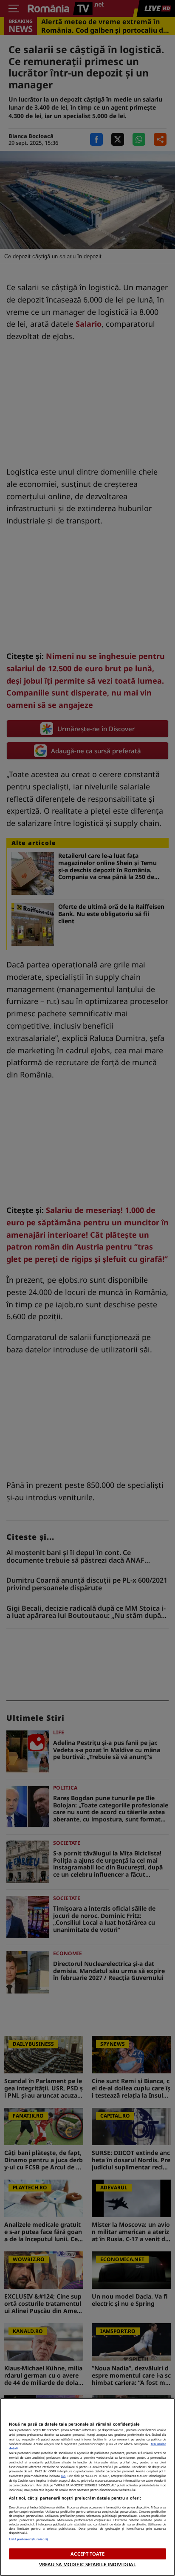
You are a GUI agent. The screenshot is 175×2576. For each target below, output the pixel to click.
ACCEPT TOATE (87, 2554)
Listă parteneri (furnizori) (28, 2539)
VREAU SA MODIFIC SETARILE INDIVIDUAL (87, 2564)
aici (63, 2476)
